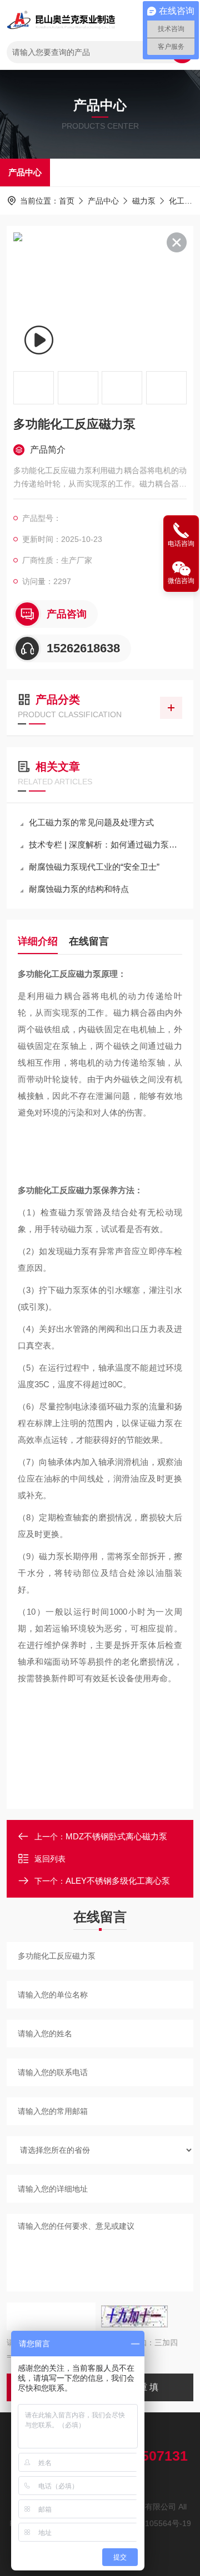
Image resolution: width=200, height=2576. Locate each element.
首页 (67, 201)
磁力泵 (144, 201)
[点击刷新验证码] (134, 2316)
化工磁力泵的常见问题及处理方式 (91, 822)
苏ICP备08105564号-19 (149, 2523)
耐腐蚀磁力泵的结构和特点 (79, 889)
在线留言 (89, 941)
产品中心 (25, 172)
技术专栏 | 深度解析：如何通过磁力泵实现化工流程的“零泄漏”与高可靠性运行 (106, 845)
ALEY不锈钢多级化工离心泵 (118, 1881)
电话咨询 (181, 544)
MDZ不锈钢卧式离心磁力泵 (116, 1836)
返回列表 (50, 1859)
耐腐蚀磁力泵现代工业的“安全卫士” (94, 867)
